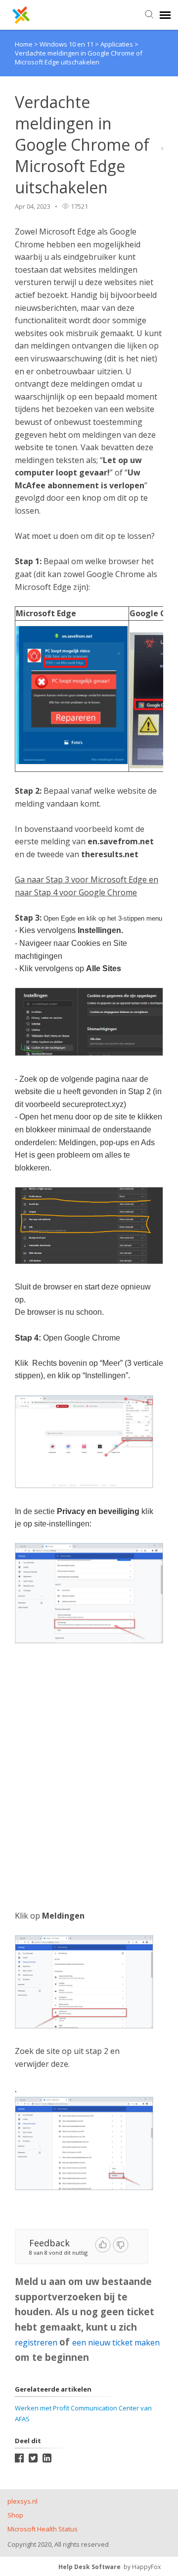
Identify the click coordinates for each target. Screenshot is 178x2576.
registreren (37, 2342)
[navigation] (165, 15)
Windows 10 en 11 (67, 44)
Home (24, 44)
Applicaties (117, 44)
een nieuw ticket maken (116, 2342)
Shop (15, 2515)
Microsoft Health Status (43, 2529)
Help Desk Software (89, 2567)
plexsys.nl (22, 2501)
